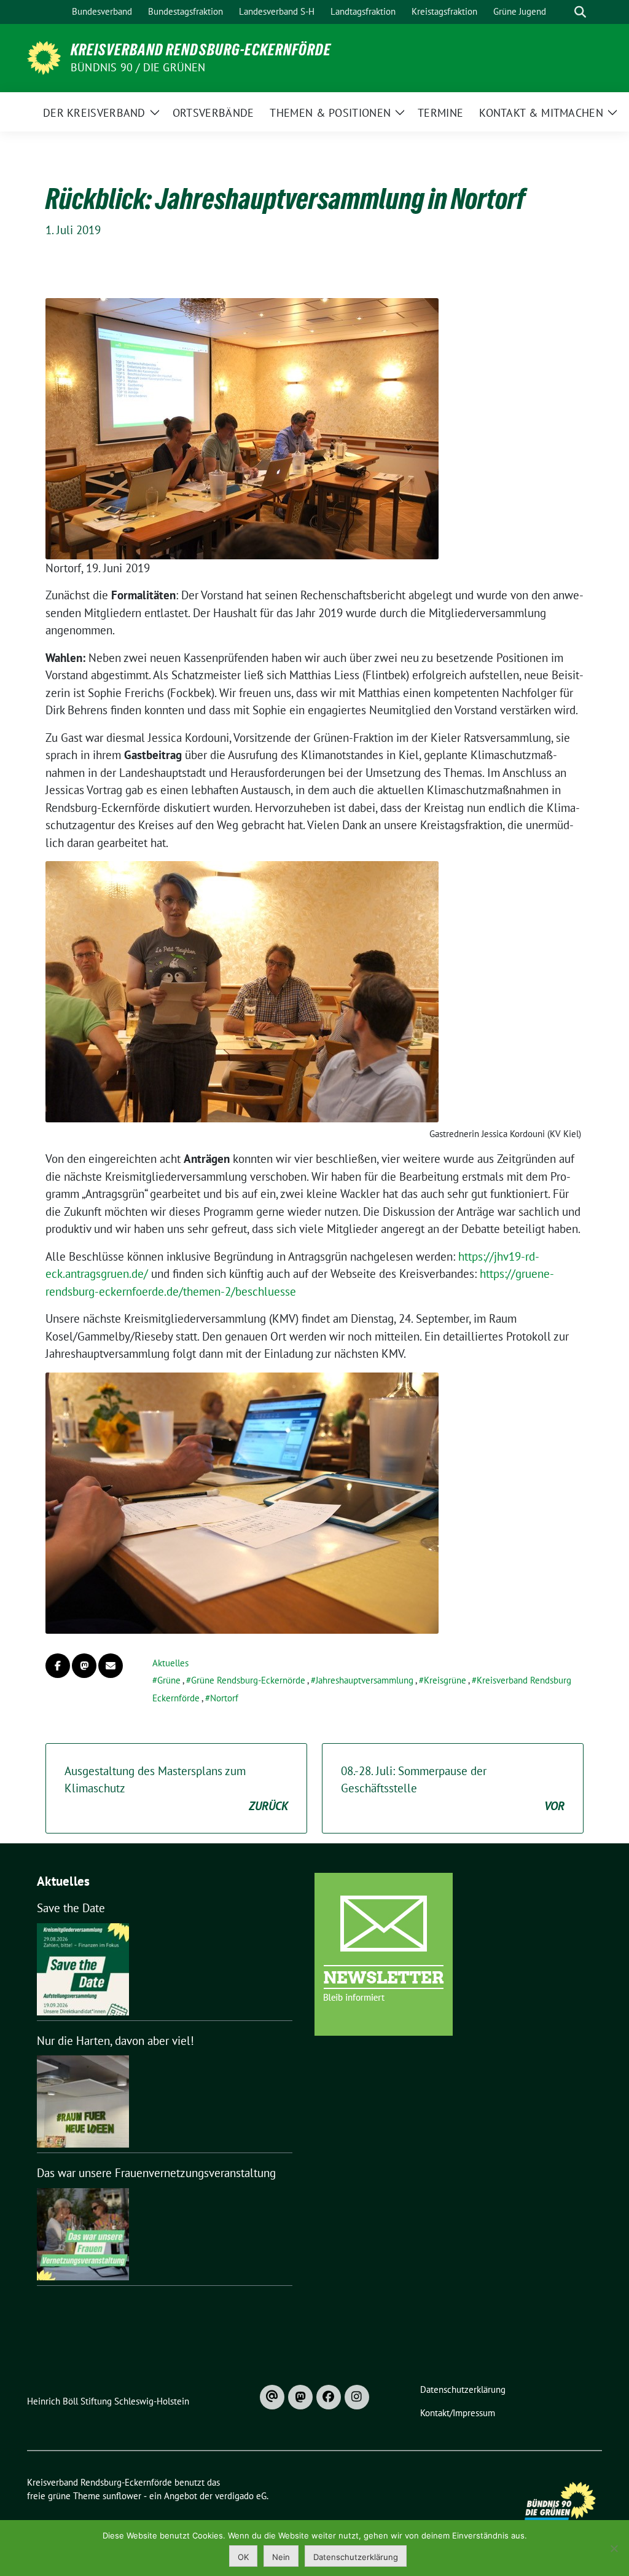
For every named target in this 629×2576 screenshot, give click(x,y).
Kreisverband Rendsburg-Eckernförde (201, 50)
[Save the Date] (83, 1969)
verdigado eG (241, 2496)
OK (243, 2557)
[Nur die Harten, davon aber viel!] (83, 2101)
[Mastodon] (300, 2397)
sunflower (122, 2496)
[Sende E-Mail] (111, 1666)
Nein (281, 2557)
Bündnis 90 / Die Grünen (138, 67)
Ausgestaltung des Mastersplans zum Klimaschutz (176, 1788)
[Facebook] (329, 2397)
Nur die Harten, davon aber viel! (115, 2041)
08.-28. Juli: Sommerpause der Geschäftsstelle (453, 1788)
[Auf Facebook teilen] (58, 1666)
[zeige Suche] (580, 12)
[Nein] (614, 2548)
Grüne (169, 1680)
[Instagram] (357, 2397)
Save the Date (71, 1908)
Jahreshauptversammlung (365, 1680)
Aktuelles (170, 1663)
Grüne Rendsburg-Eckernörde (248, 1680)
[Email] (272, 2397)
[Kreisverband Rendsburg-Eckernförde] (44, 57)
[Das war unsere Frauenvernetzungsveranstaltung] (83, 2234)
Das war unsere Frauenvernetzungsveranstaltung (156, 2173)
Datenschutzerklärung (356, 2557)
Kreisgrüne (445, 1680)
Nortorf (224, 1698)
